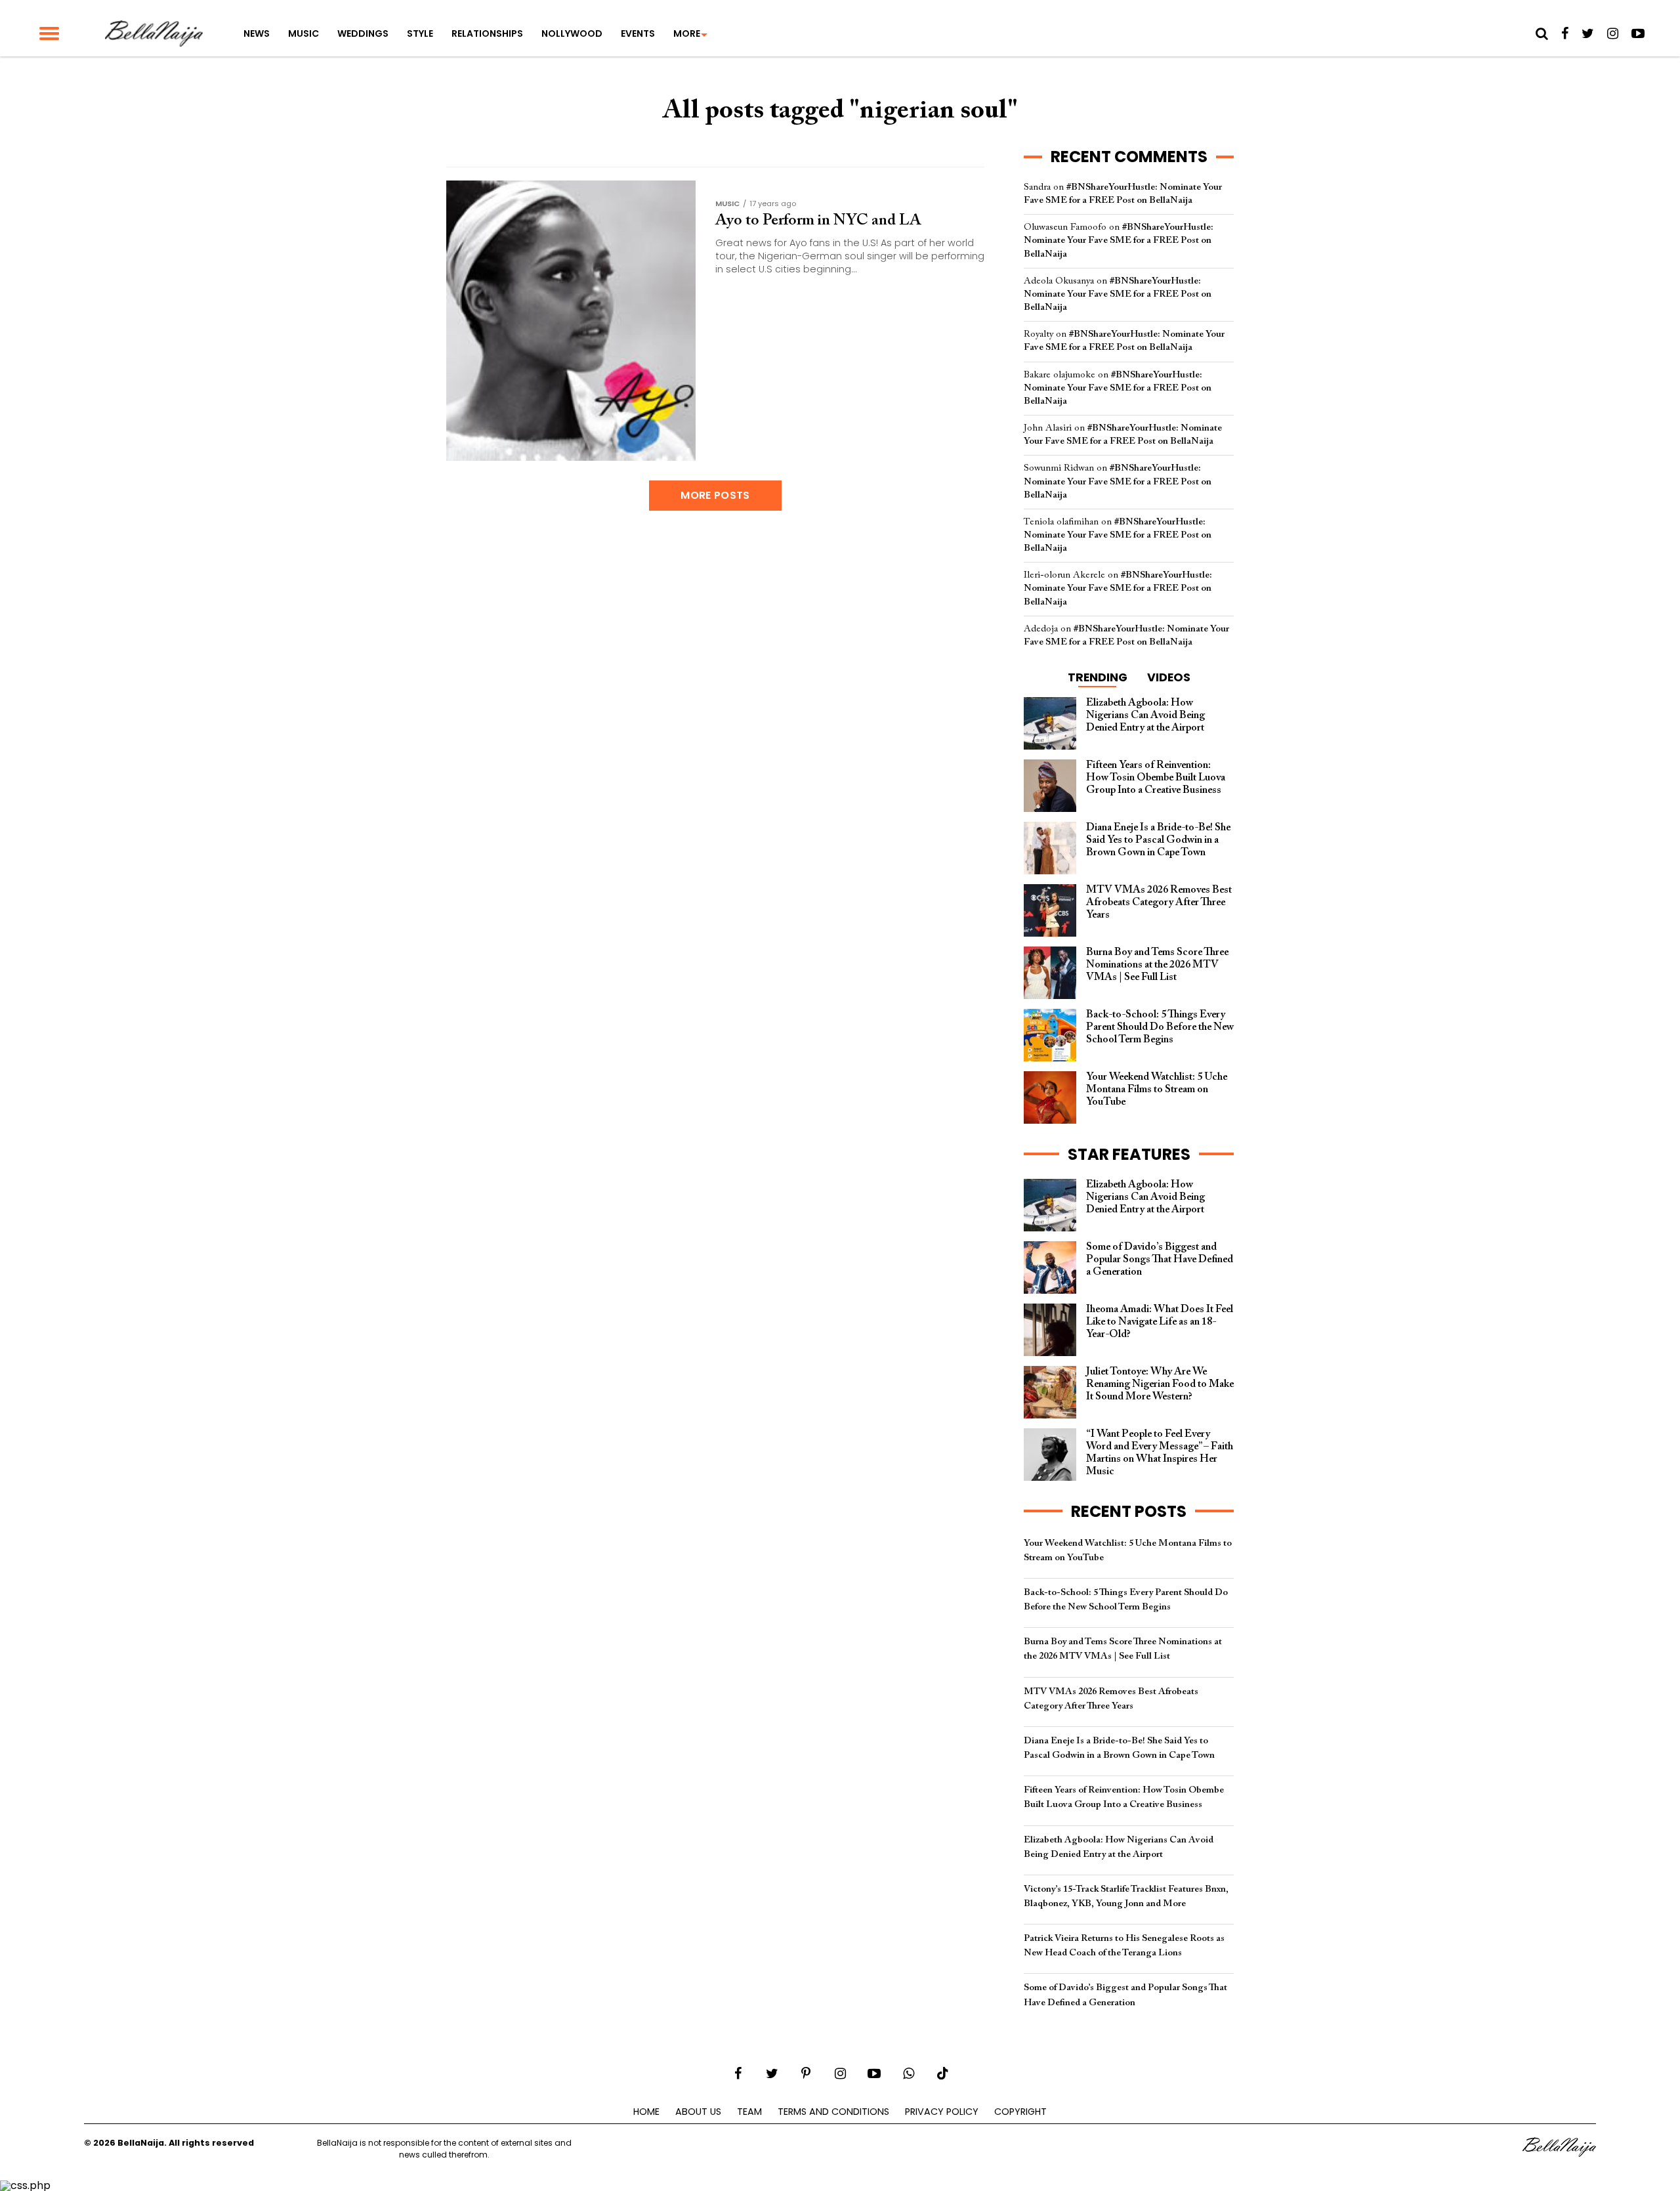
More (687, 33)
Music (304, 33)
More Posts (715, 495)
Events (638, 33)
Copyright (1020, 2112)
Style (420, 33)
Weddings (363, 33)
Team (749, 2112)
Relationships (487, 33)
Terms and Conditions (833, 2112)
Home (646, 2112)
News (257, 33)
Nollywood (572, 33)
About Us (698, 2112)
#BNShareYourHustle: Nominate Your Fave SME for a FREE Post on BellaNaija (1119, 241)
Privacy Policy (942, 2112)
